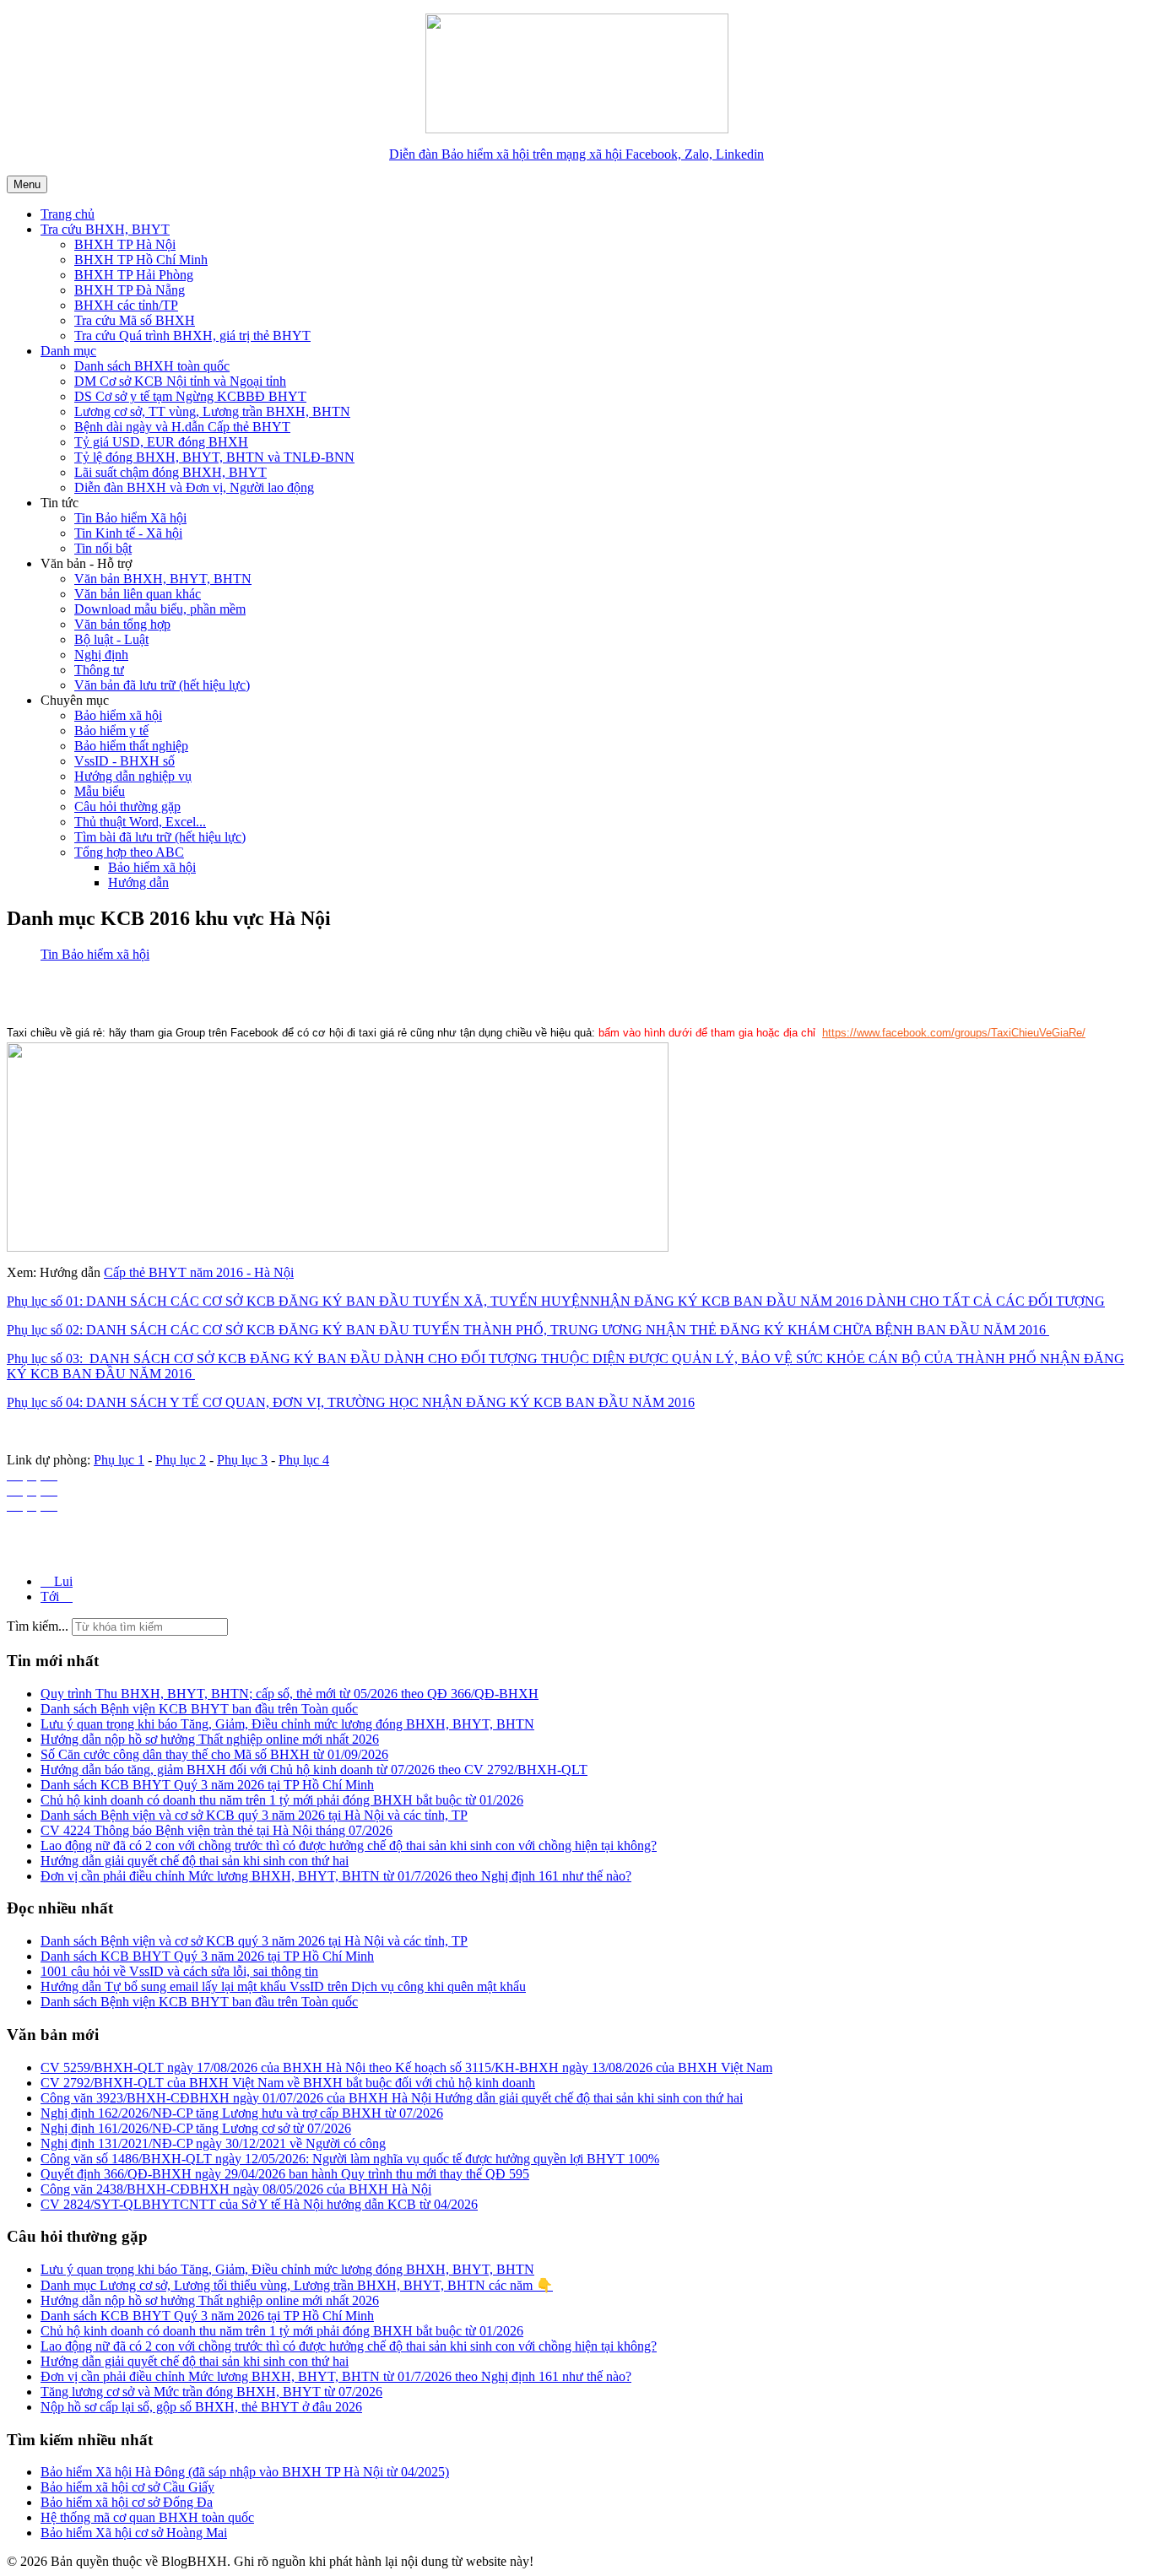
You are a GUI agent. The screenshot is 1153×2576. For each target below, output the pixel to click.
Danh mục (68, 351)
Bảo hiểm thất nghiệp (131, 746)
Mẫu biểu (100, 791)
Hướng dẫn (138, 882)
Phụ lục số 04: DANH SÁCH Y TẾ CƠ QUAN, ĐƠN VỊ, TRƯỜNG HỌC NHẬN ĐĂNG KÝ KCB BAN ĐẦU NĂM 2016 (351, 1402)
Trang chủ (68, 214)
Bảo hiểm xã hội (118, 715)
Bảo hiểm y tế (111, 731)
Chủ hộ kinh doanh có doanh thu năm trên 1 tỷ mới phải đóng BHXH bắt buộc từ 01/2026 (282, 2331)
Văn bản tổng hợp (122, 624)
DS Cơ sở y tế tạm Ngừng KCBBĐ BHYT (190, 396)
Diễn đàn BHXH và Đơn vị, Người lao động (194, 487)
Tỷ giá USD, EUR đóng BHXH (161, 442)
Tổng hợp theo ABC (129, 852)
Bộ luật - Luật (111, 639)
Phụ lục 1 (119, 1460)
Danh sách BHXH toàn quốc (152, 366)
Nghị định (101, 655)
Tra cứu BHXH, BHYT (105, 229)
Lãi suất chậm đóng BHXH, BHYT (171, 472)
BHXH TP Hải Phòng (134, 275)
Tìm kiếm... (38, 1626)
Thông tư (99, 670)
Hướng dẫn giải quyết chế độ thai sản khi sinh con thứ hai (195, 2361)
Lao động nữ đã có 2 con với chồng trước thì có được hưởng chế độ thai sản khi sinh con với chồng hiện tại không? (349, 2346)
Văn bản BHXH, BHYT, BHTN (163, 579)
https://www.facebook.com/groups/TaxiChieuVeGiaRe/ (954, 1033)
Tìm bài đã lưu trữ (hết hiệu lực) (160, 837)
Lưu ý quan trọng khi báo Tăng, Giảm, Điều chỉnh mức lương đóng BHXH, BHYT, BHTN (287, 2269)
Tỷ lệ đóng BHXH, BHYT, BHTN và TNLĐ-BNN (214, 457)
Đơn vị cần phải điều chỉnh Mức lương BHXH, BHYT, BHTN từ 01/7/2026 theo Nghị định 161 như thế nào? (336, 2376)
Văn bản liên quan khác (138, 594)
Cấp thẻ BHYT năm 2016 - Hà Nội (199, 1272)
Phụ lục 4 (304, 1460)
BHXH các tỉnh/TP (126, 305)
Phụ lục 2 (181, 1460)
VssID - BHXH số (125, 761)
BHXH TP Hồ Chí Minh (141, 260)
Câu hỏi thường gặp (127, 806)
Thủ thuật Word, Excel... (140, 822)
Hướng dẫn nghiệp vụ (133, 776)
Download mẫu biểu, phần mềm (160, 609)
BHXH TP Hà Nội (125, 244)
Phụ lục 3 (242, 1460)
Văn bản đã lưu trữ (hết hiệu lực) (162, 685)
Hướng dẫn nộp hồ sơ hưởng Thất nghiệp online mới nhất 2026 (210, 2300)
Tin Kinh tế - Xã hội (128, 533)
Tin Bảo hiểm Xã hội (130, 518)
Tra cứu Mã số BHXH (135, 320)
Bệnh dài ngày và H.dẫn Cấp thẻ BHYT (182, 427)
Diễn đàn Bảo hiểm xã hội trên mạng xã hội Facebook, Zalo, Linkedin (576, 154)
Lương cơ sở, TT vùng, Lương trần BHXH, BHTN (212, 411)
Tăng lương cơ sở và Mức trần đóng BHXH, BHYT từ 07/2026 (211, 2392)
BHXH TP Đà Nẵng (130, 290)
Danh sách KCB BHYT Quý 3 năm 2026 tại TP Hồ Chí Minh (207, 2316)
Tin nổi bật (103, 548)
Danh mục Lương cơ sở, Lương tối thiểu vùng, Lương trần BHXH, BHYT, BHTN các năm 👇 (297, 2285)
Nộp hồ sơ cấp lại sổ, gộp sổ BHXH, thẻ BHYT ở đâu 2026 (201, 2407)
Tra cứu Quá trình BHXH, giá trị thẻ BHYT (192, 336)
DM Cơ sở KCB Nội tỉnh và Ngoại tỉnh (180, 381)
